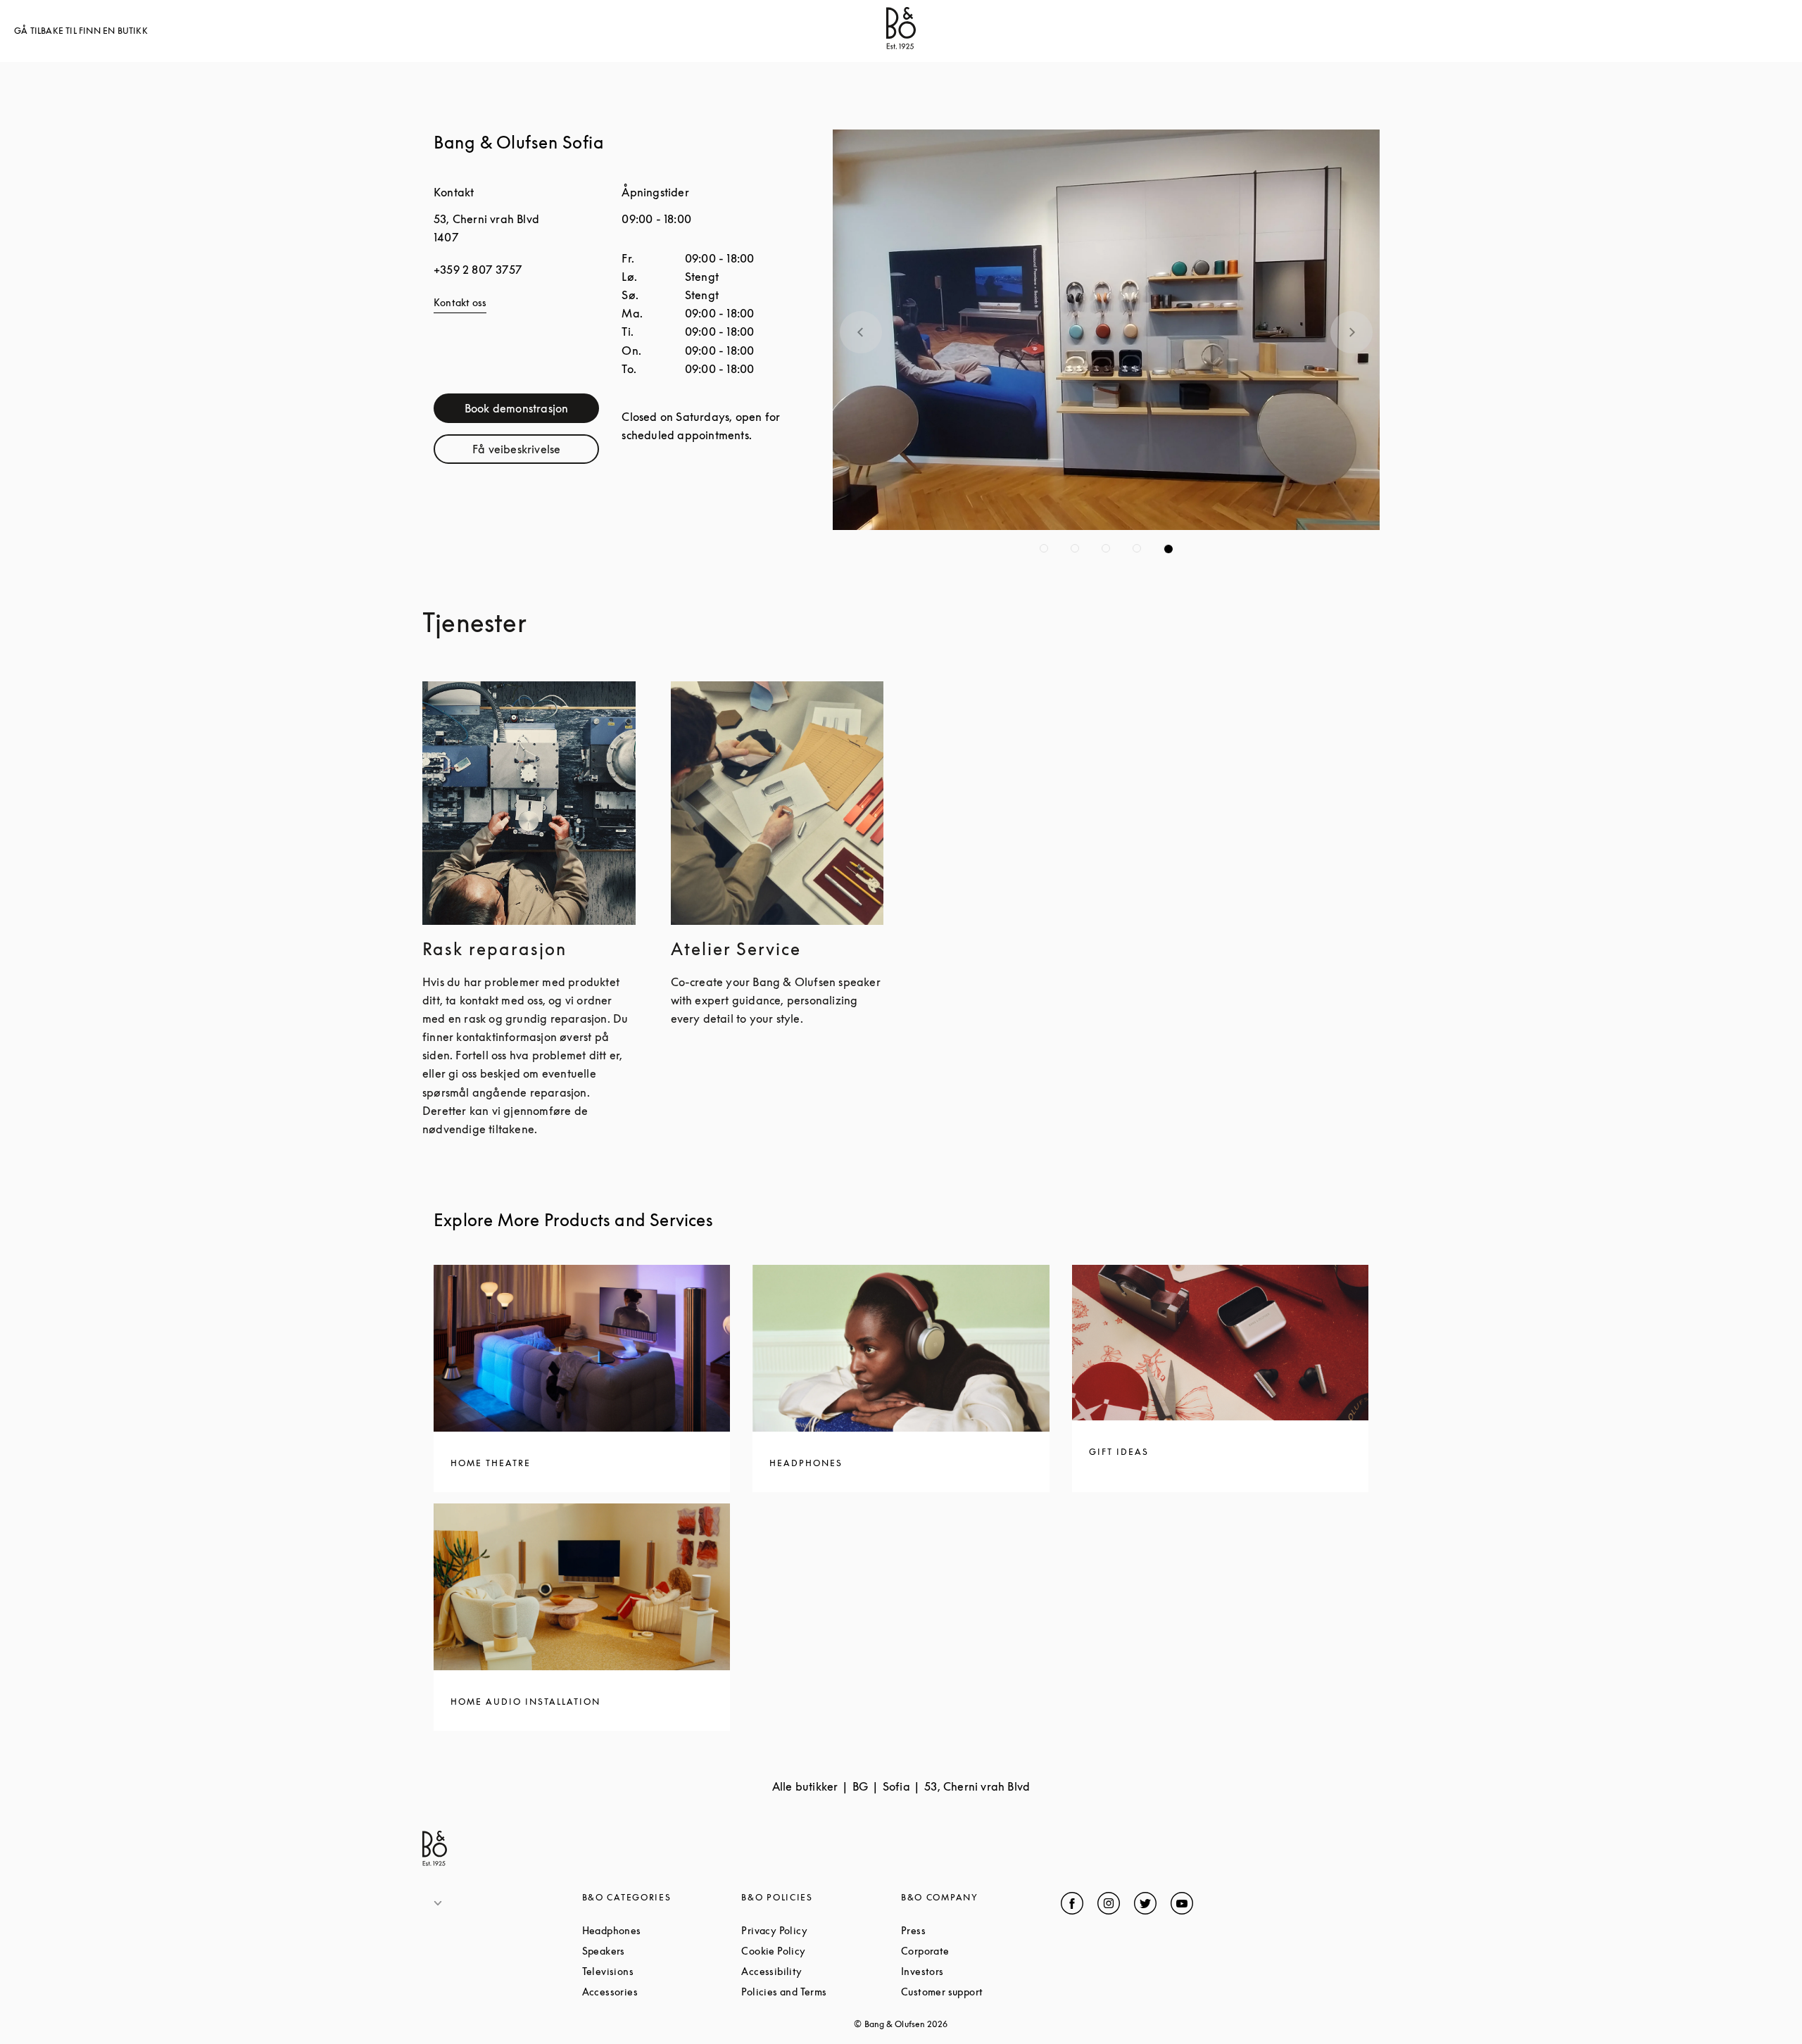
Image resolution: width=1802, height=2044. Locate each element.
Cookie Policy (821, 1951)
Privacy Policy (821, 1930)
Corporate (978, 1951)
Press (966, 1930)
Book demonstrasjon (532, 411)
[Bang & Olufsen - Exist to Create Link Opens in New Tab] (901, 45)
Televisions (661, 1971)
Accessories (662, 1992)
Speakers (657, 1951)
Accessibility (821, 1971)
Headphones (662, 1930)
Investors (976, 1971)
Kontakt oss (460, 302)
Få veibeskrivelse (536, 452)
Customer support (981, 1992)
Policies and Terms (821, 1992)
